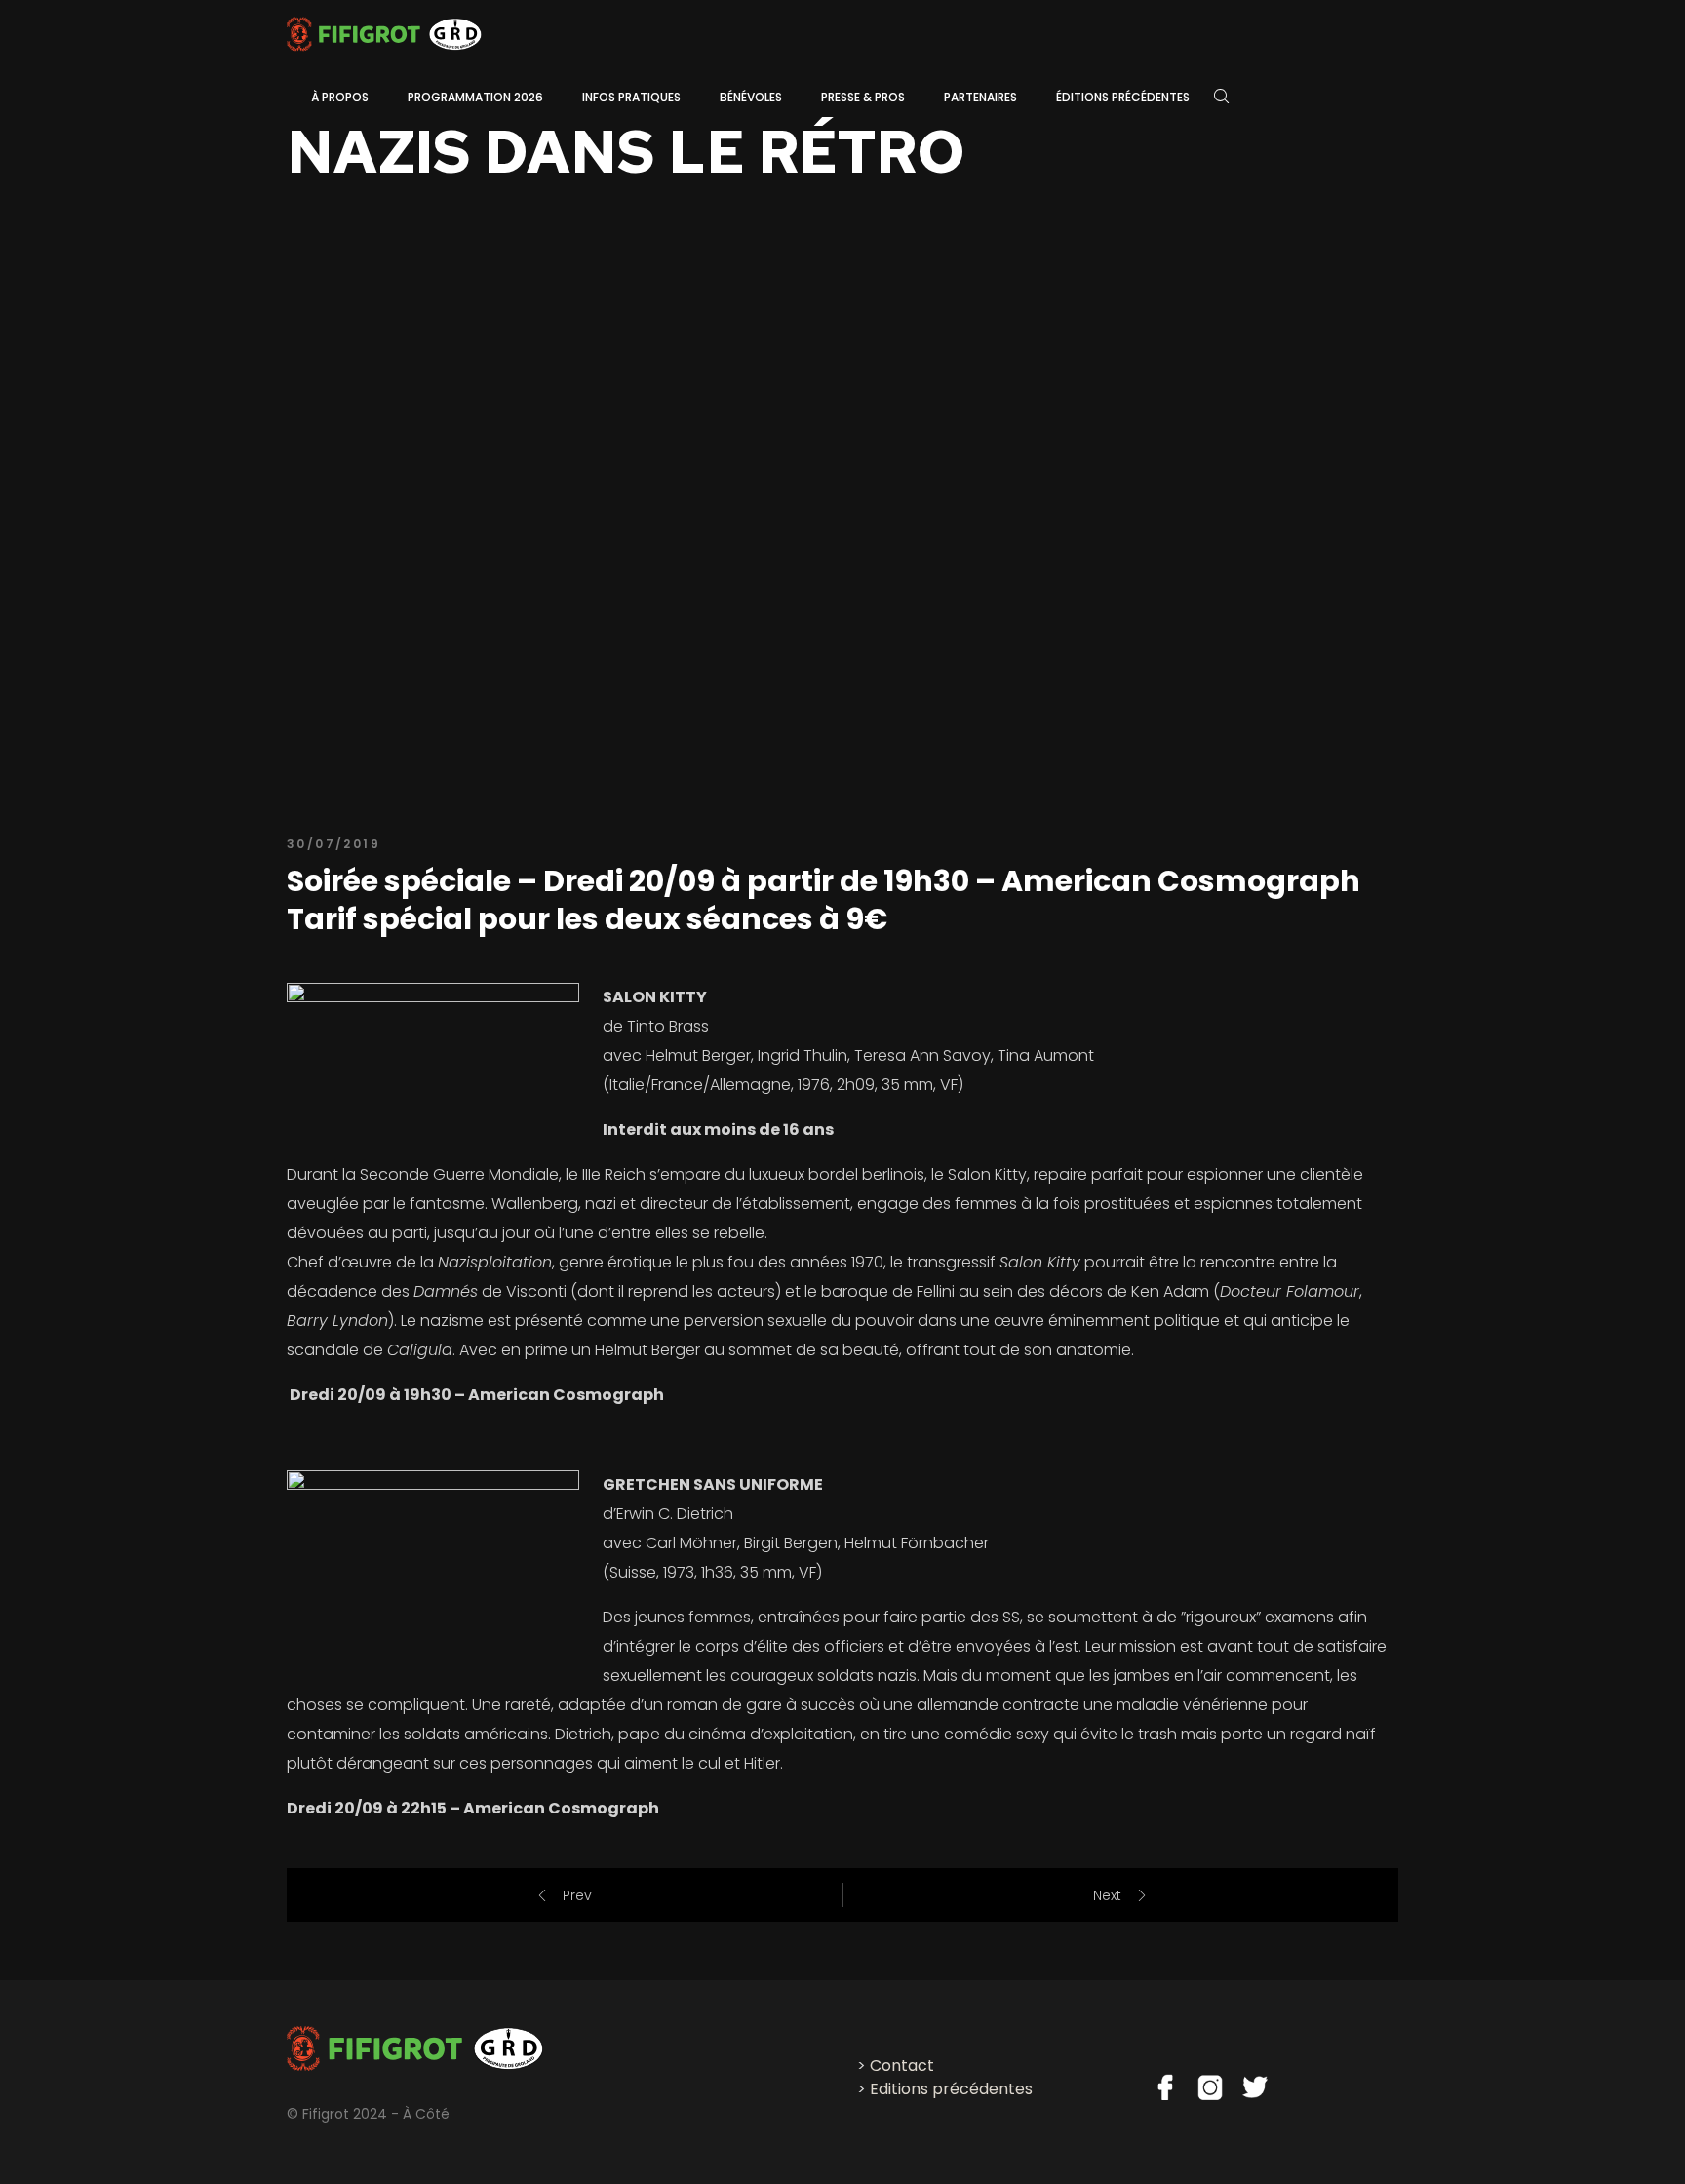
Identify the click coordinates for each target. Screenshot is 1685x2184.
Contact (902, 2066)
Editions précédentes (951, 2089)
